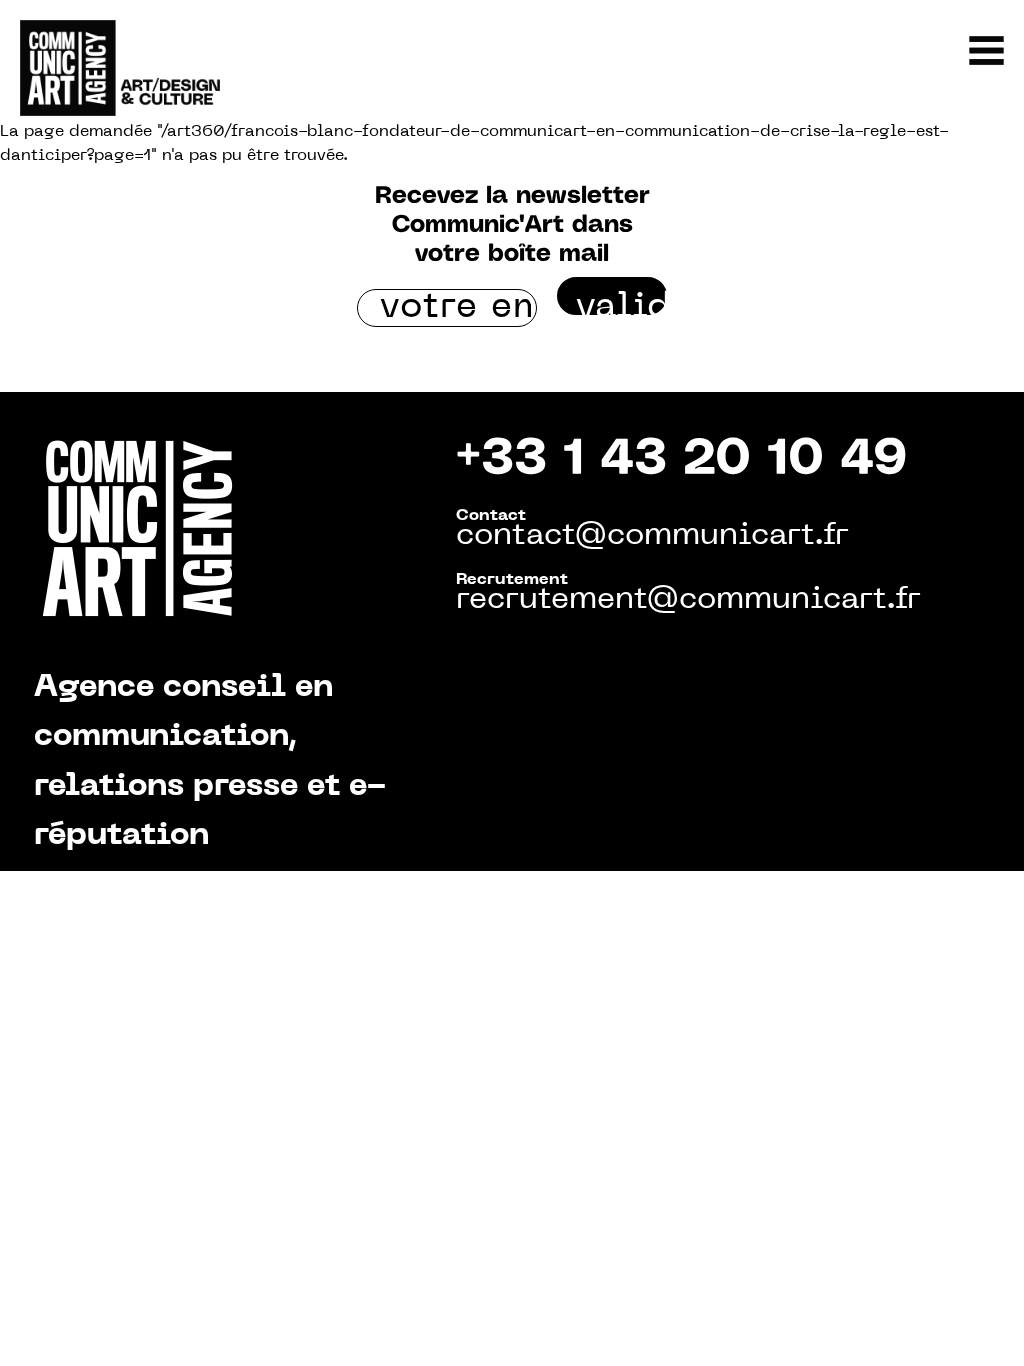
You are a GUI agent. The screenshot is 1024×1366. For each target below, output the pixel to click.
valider (621, 303)
